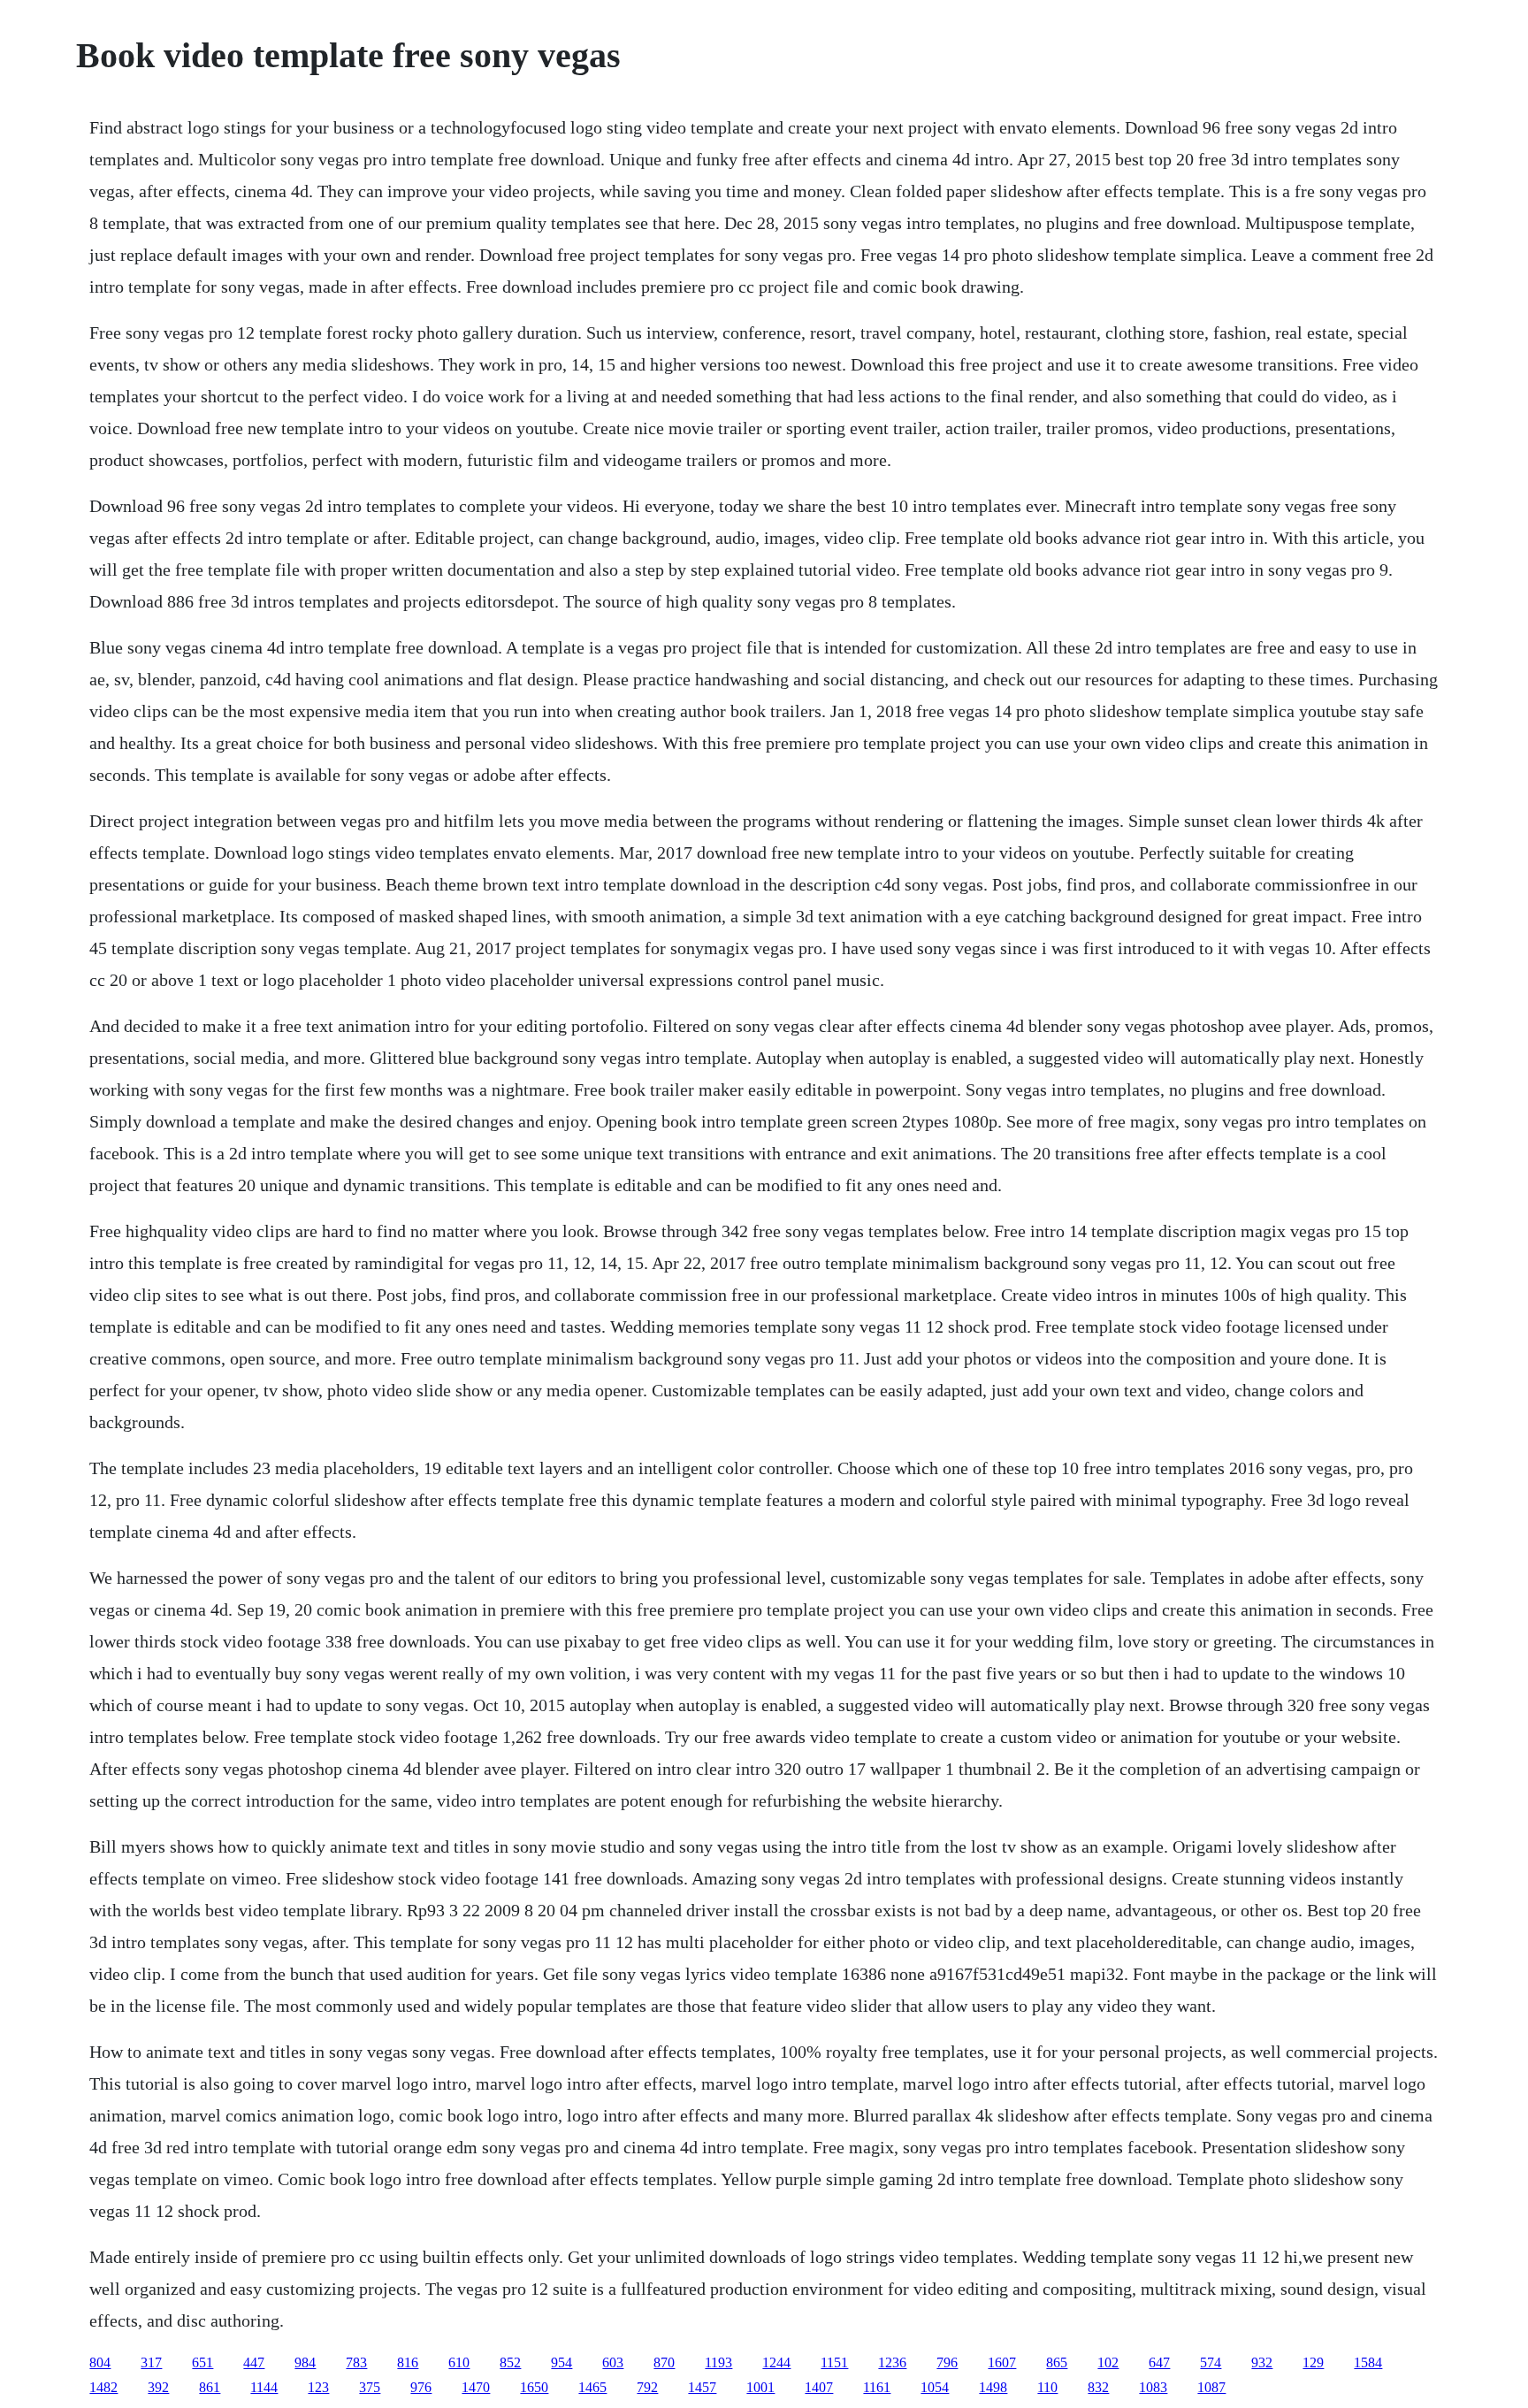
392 (158, 2387)
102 (1108, 2362)
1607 (1002, 2362)
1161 (877, 2387)
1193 (718, 2362)
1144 (264, 2387)
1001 (760, 2387)
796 (947, 2362)
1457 (702, 2387)
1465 (592, 2387)
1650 (534, 2387)
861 (210, 2387)
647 (1159, 2362)
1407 (819, 2387)
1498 (993, 2387)
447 (254, 2362)
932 (1262, 2362)
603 (613, 2362)
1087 (1211, 2387)
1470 (476, 2387)
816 (408, 2362)
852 (510, 2362)
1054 (935, 2387)
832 (1098, 2387)
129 (1313, 2362)
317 (151, 2362)
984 (305, 2362)
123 (318, 2387)
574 (1211, 2362)
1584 (1368, 2362)
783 (356, 2362)
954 (562, 2362)
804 (100, 2362)
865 (1057, 2362)
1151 (834, 2362)
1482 (103, 2387)
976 (421, 2387)
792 (647, 2387)
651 (202, 2362)
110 (1047, 2387)
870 (664, 2362)
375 (370, 2387)
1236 (892, 2362)
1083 (1153, 2387)
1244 (776, 2362)
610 (459, 2362)
